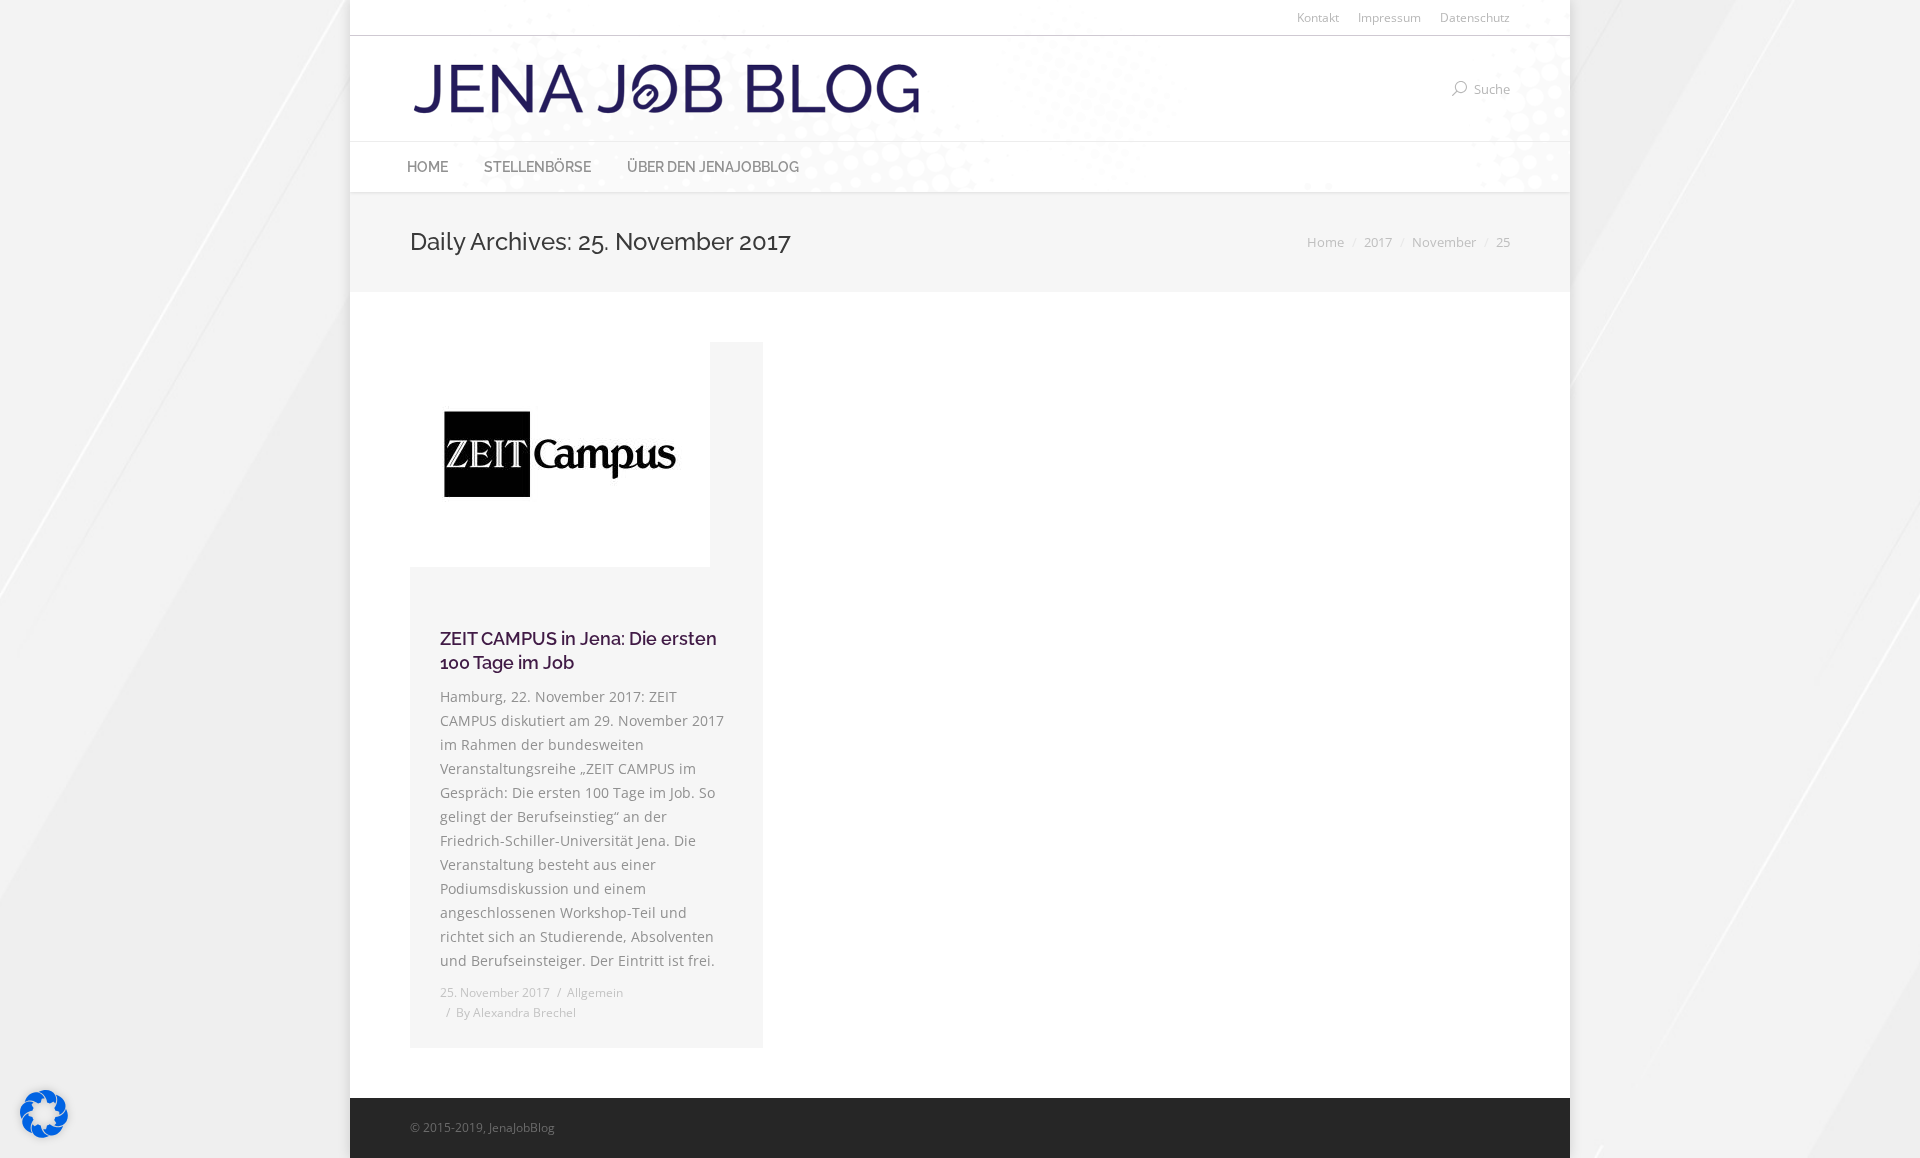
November (1444, 242)
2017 (1378, 242)
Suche (1492, 89)
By (516, 1012)
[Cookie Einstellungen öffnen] (44, 1132)
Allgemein (595, 992)
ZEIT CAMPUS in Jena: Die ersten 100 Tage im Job (578, 650)
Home (1325, 242)
